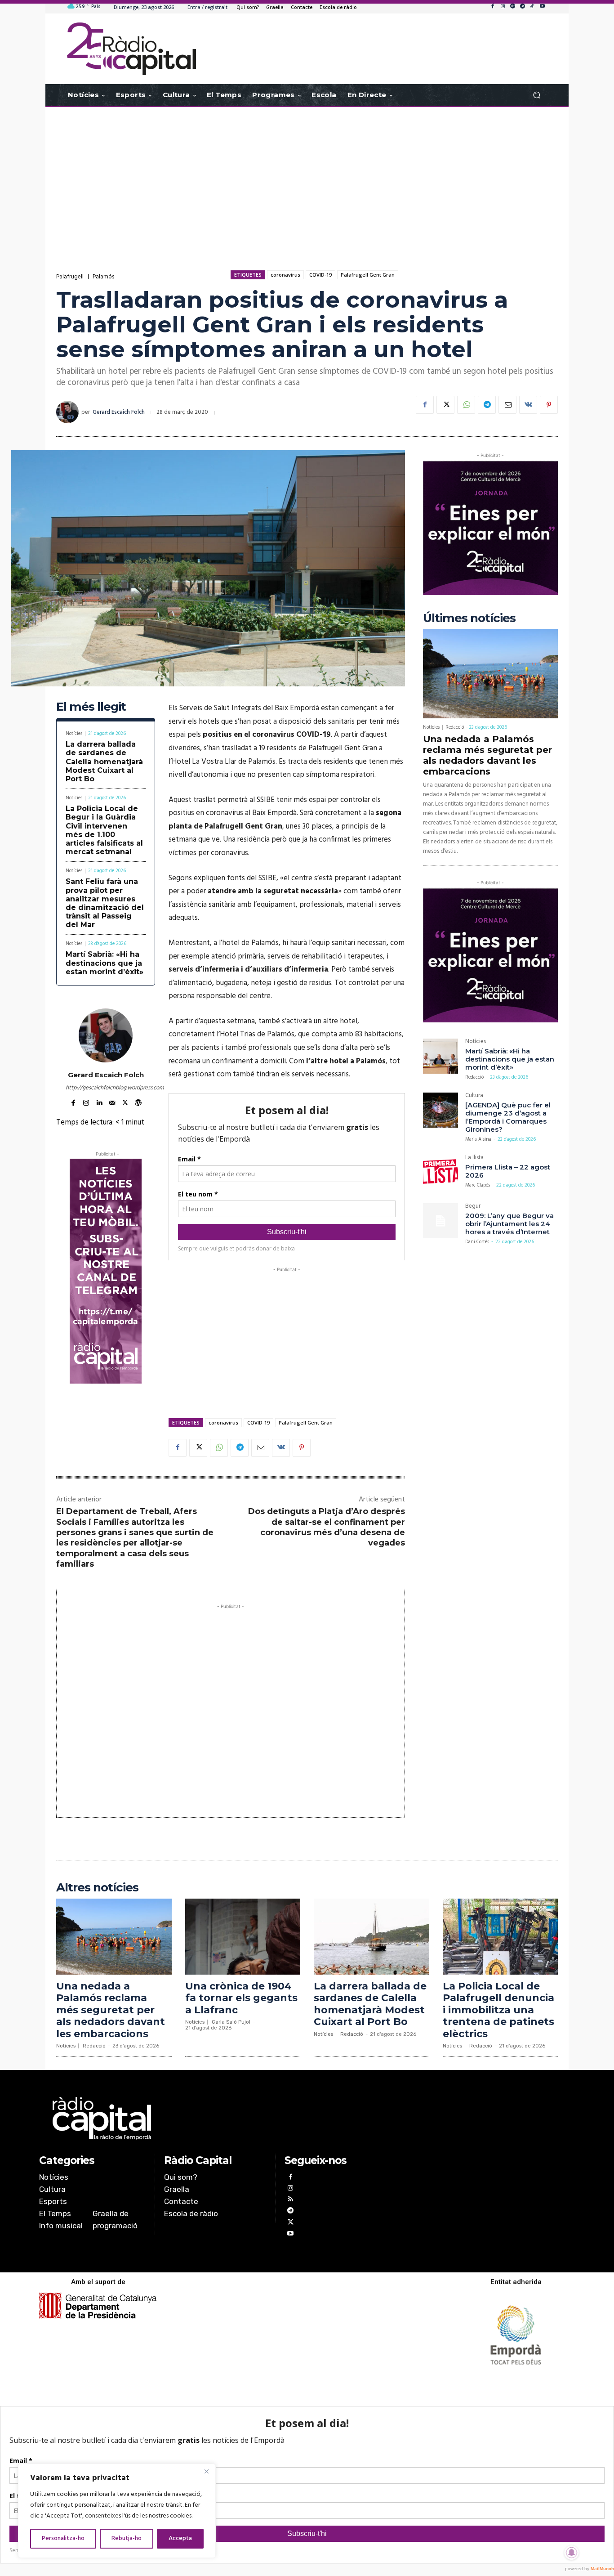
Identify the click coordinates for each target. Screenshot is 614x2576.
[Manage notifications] (572, 2553)
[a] (216, 2119)
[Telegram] (522, 7)
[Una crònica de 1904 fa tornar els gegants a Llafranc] (243, 1937)
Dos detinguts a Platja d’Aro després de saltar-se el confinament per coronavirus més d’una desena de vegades (327, 1527)
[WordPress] (138, 1102)
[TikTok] (532, 7)
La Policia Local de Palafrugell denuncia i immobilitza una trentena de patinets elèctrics (498, 2010)
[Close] (206, 2471)
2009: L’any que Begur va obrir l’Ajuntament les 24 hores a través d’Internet (509, 1224)
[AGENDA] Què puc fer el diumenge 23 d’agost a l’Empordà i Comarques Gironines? (508, 1117)
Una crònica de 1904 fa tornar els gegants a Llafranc (241, 1998)
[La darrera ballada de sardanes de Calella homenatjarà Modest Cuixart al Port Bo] (372, 1937)
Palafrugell (70, 277)
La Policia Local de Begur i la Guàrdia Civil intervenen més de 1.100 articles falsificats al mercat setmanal (104, 830)
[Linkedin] (99, 1102)
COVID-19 (320, 275)
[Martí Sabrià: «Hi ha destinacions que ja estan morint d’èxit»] (440, 1056)
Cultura (474, 1096)
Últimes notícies (469, 618)
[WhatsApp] (466, 405)
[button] (536, 95)
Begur (473, 1207)
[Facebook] (493, 7)
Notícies (74, 734)
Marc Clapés (478, 1185)
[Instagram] (503, 7)
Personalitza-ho (63, 2538)
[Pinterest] (549, 405)
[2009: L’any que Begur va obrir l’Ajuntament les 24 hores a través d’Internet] (440, 1221)
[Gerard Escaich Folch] (69, 412)
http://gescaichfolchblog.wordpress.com (106, 1088)
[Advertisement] (307, 179)
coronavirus (285, 275)
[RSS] (290, 2200)
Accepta (180, 2538)
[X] (445, 405)
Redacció (455, 727)
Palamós (103, 277)
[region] (117, 2511)
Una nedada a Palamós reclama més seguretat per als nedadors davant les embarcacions (487, 755)
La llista (474, 1158)
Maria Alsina (478, 1139)
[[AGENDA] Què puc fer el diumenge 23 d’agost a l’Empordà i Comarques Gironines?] (440, 1110)
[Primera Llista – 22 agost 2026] (440, 1172)
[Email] (507, 405)
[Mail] (112, 1102)
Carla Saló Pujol (231, 2022)
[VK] (528, 405)
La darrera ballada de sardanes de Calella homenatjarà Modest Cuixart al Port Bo (104, 762)
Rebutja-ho (127, 2538)
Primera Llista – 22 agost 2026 (508, 1171)
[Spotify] (512, 7)
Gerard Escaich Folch (119, 412)
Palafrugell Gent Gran (368, 275)
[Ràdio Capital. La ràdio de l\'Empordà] (131, 49)
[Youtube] (542, 7)
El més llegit (91, 707)
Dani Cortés (477, 1242)
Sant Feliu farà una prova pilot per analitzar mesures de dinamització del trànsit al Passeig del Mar (105, 903)
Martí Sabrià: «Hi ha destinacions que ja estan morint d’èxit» (105, 963)
